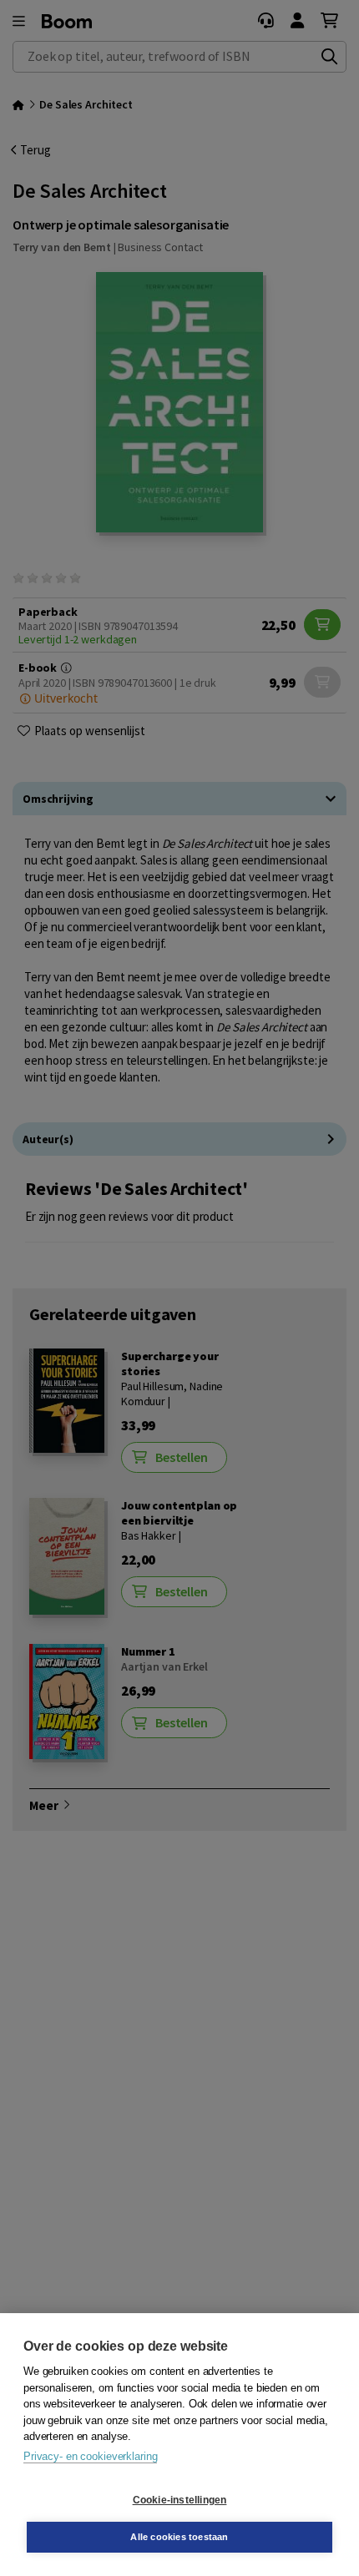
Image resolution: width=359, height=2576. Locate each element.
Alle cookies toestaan (179, 2537)
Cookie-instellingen (180, 2500)
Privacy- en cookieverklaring (90, 2456)
